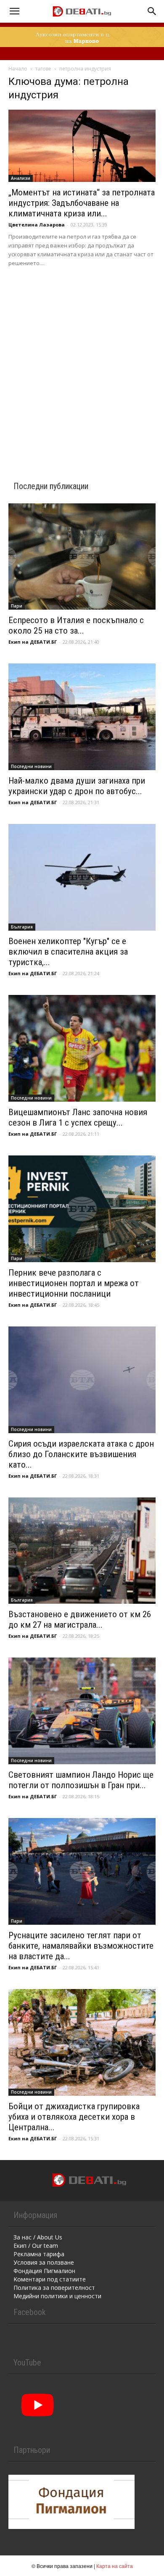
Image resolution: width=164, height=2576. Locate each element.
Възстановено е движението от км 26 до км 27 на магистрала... (80, 1620)
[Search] (152, 11)
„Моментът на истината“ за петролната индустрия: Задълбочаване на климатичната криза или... (82, 203)
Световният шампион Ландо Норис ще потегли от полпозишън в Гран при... (81, 1780)
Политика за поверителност (54, 2288)
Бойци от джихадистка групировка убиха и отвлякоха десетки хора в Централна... (74, 2117)
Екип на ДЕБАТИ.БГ (33, 642)
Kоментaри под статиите (50, 2279)
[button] (14, 11)
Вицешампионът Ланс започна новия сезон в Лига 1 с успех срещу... (78, 1117)
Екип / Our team (36, 2246)
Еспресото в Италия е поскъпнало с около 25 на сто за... (76, 625)
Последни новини (31, 766)
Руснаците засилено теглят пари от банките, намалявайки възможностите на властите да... (81, 1946)
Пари (17, 606)
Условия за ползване (44, 2262)
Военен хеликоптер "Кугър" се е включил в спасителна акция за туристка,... (68, 952)
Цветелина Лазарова (37, 225)
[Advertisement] (82, 363)
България (22, 927)
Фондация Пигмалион (44, 2271)
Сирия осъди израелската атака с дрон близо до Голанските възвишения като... (81, 1454)
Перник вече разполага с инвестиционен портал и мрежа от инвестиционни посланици (74, 1283)
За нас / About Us (38, 2237)
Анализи (21, 178)
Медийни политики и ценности (57, 2296)
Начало (18, 69)
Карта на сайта (115, 2566)
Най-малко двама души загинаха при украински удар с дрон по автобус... (77, 786)
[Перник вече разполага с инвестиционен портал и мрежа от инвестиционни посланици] (82, 1209)
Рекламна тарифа (39, 2254)
